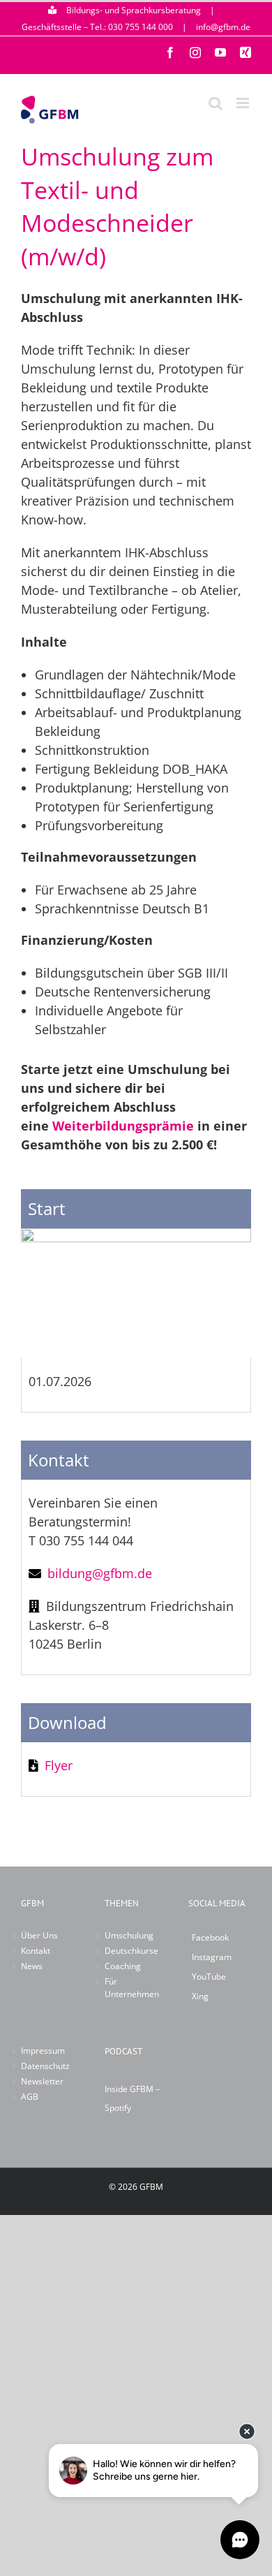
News (32, 1966)
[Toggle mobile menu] (244, 103)
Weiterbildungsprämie (123, 1126)
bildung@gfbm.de (100, 1573)
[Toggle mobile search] (216, 103)
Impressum (43, 2051)
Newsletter (42, 2081)
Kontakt (36, 1951)
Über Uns (39, 1935)
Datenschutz (45, 2066)
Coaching (123, 1966)
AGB (30, 2097)
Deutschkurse (131, 1951)
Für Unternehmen (132, 1988)
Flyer (59, 1765)
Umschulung (129, 1935)
